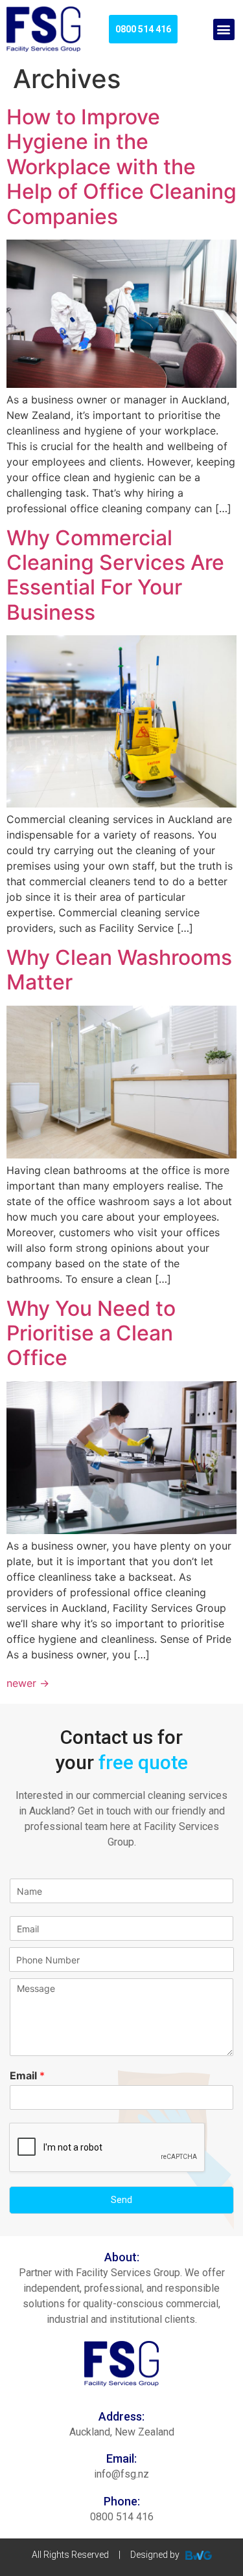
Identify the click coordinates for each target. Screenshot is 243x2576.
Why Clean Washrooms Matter (119, 970)
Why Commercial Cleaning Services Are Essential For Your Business (115, 575)
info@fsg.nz (121, 2474)
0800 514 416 (122, 2517)
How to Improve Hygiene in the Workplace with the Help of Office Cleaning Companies (121, 167)
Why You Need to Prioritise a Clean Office (91, 1333)
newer (28, 1683)
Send (121, 2200)
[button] (224, 29)
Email (27, 2075)
